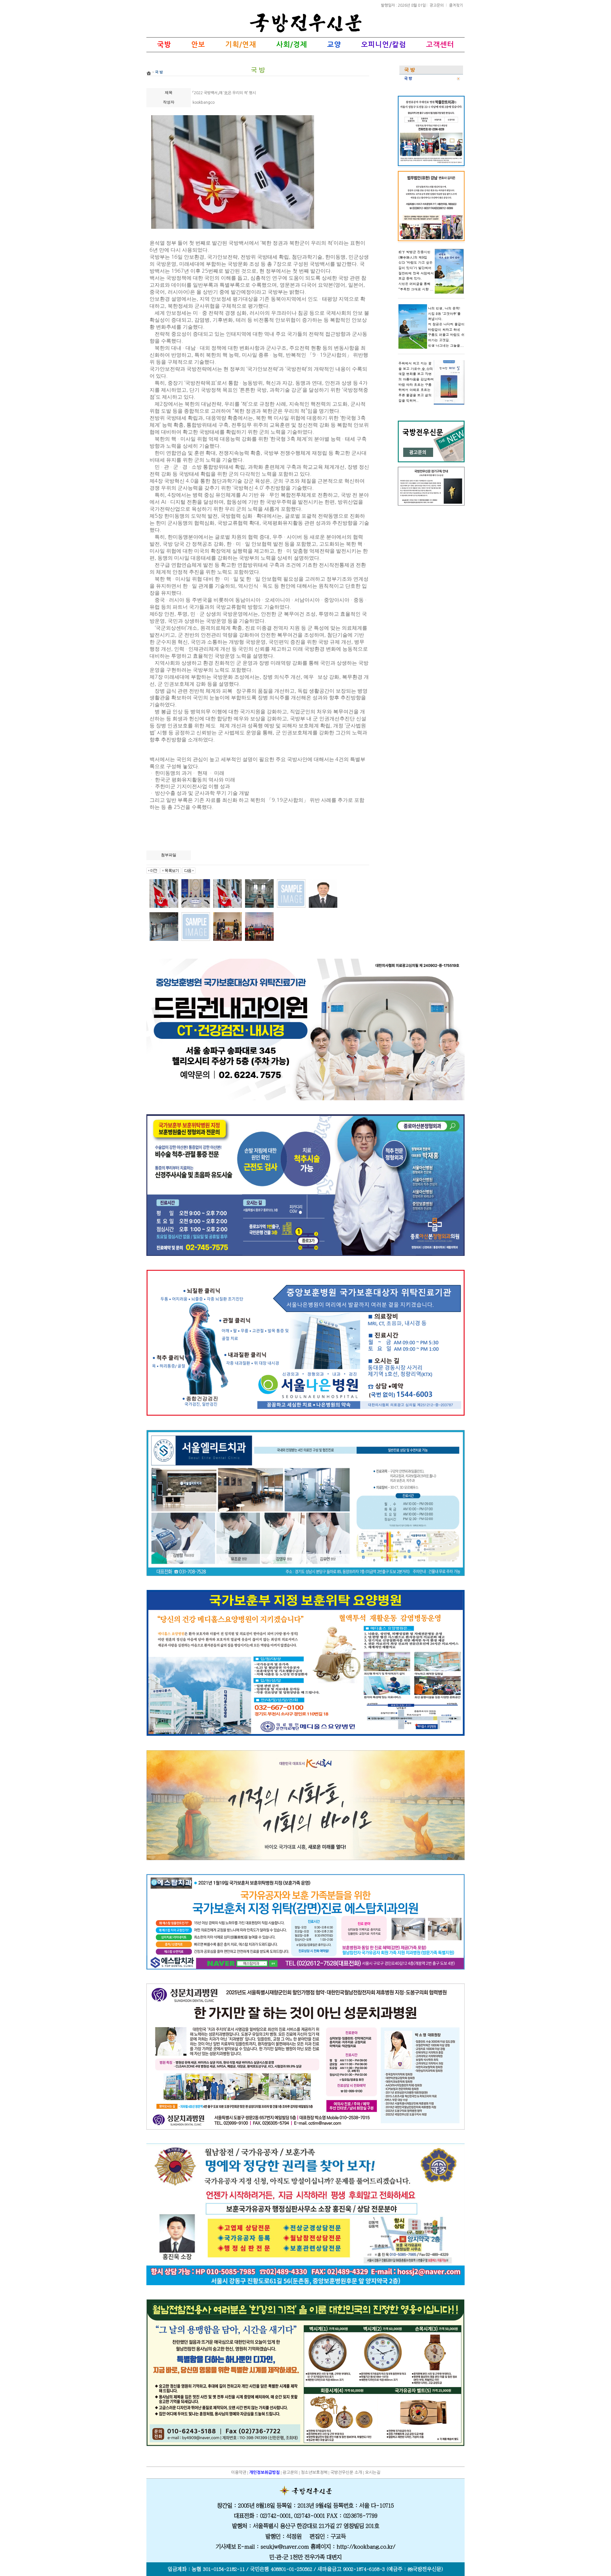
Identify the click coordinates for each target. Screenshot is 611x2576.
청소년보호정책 (314, 2472)
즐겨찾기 (456, 5)
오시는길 (373, 2472)
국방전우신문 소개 (346, 2472)
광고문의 (437, 5)
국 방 (408, 79)
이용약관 (239, 2472)
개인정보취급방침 (264, 2472)
